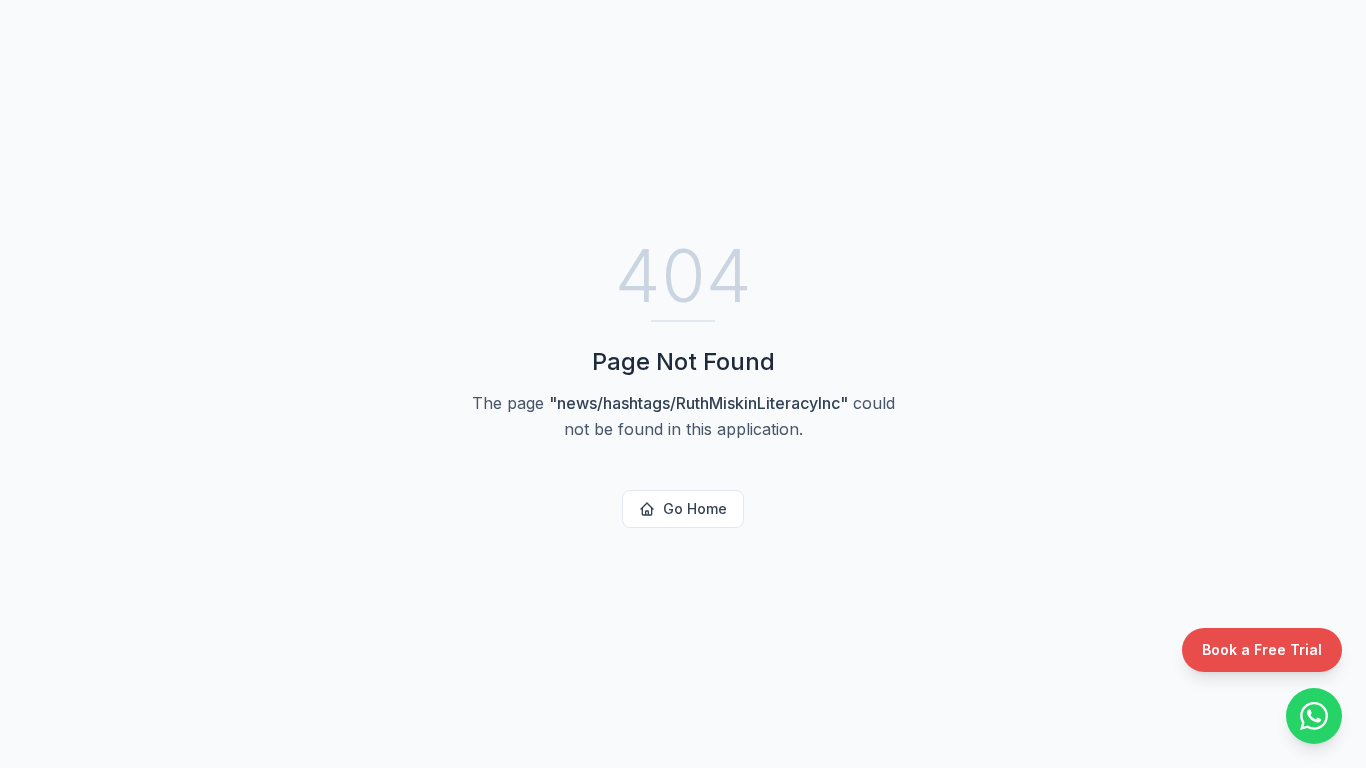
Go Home (695, 508)
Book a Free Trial (1262, 649)
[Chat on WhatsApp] (1314, 716)
